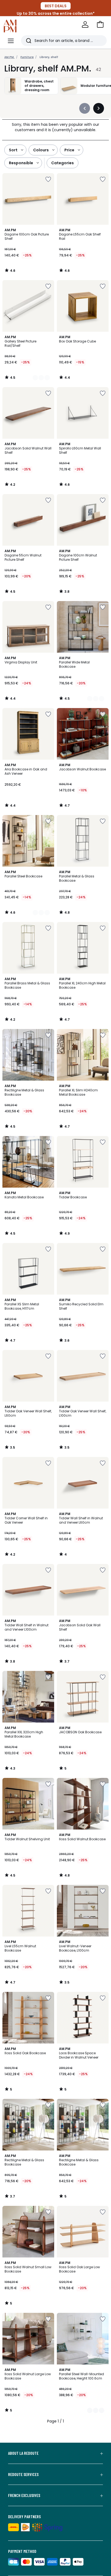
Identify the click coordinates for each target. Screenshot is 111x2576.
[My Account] (85, 24)
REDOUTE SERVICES (23, 2474)
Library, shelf (49, 57)
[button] (100, 24)
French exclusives (24, 2495)
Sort (13, 150)
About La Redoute (23, 2453)
